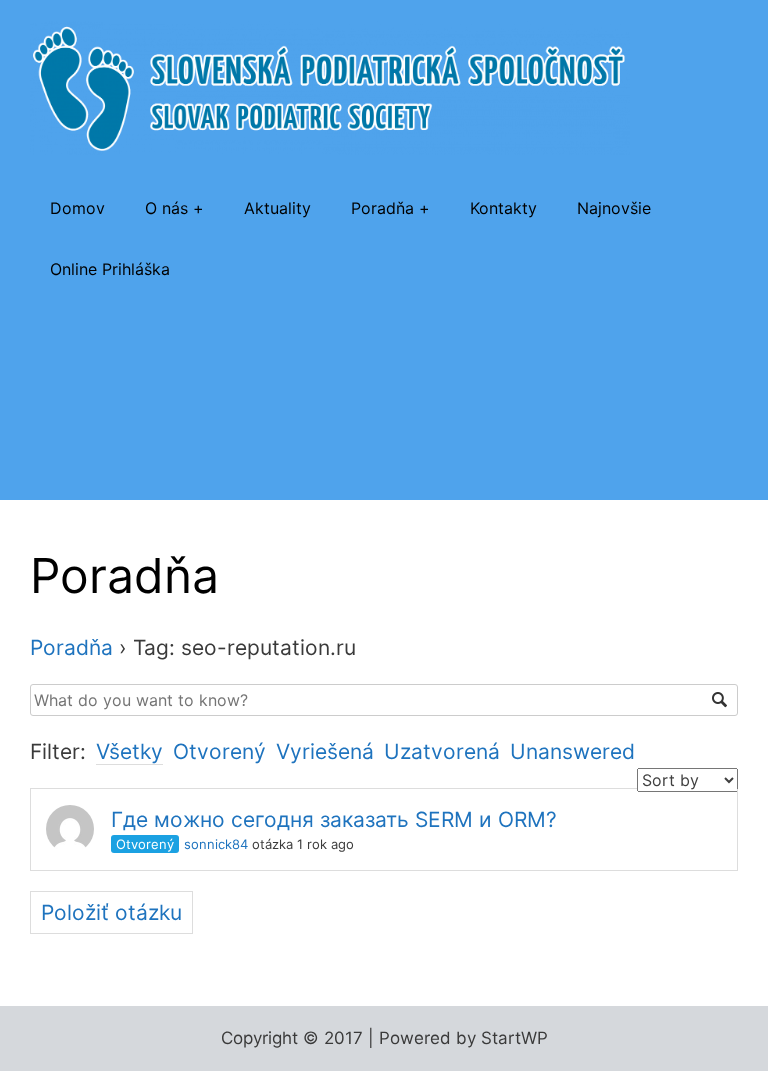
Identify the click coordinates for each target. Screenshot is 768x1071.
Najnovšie (614, 208)
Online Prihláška (110, 269)
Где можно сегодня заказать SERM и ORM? (334, 819)
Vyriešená (325, 751)
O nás (166, 208)
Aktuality (277, 208)
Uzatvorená (442, 751)
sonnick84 (216, 844)
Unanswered (572, 751)
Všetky (129, 751)
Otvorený (219, 751)
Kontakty (503, 208)
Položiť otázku (111, 912)
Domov (77, 208)
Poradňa (382, 208)
